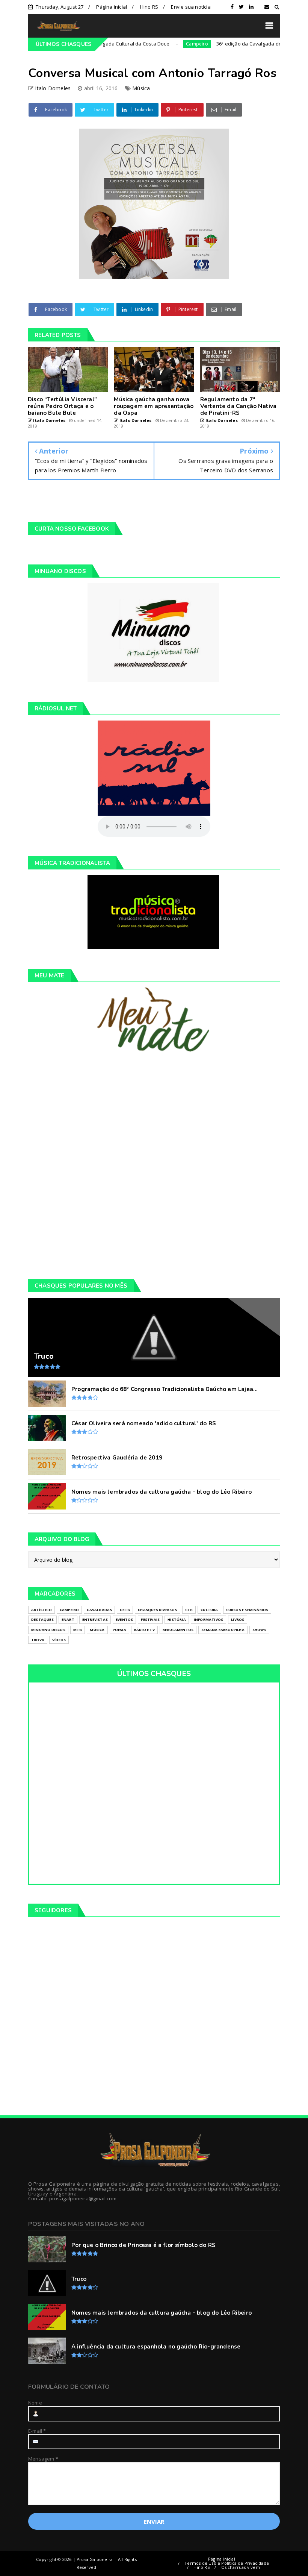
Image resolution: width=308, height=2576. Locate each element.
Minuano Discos (48, 1630)
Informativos (208, 1619)
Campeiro (162, 44)
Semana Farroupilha (223, 1630)
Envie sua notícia (191, 7)
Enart (68, 1619)
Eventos (124, 1619)
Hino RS (149, 7)
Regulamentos (178, 1630)
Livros (238, 1619)
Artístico (42, 1610)
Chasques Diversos (157, 1610)
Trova (38, 1640)
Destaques (42, 1619)
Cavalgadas (99, 1610)
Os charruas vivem (241, 2567)
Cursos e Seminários (247, 1610)
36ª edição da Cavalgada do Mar (219, 44)
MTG (78, 1630)
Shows (259, 1630)
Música (141, 88)
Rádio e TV (144, 1630)
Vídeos (59, 1640)
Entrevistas (95, 1619)
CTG (189, 1610)
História (177, 1619)
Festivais (150, 1619)
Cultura (209, 1610)
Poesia (119, 1630)
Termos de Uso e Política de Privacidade (227, 2563)
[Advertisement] (154, 1165)
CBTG (125, 1610)
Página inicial (112, 7)
